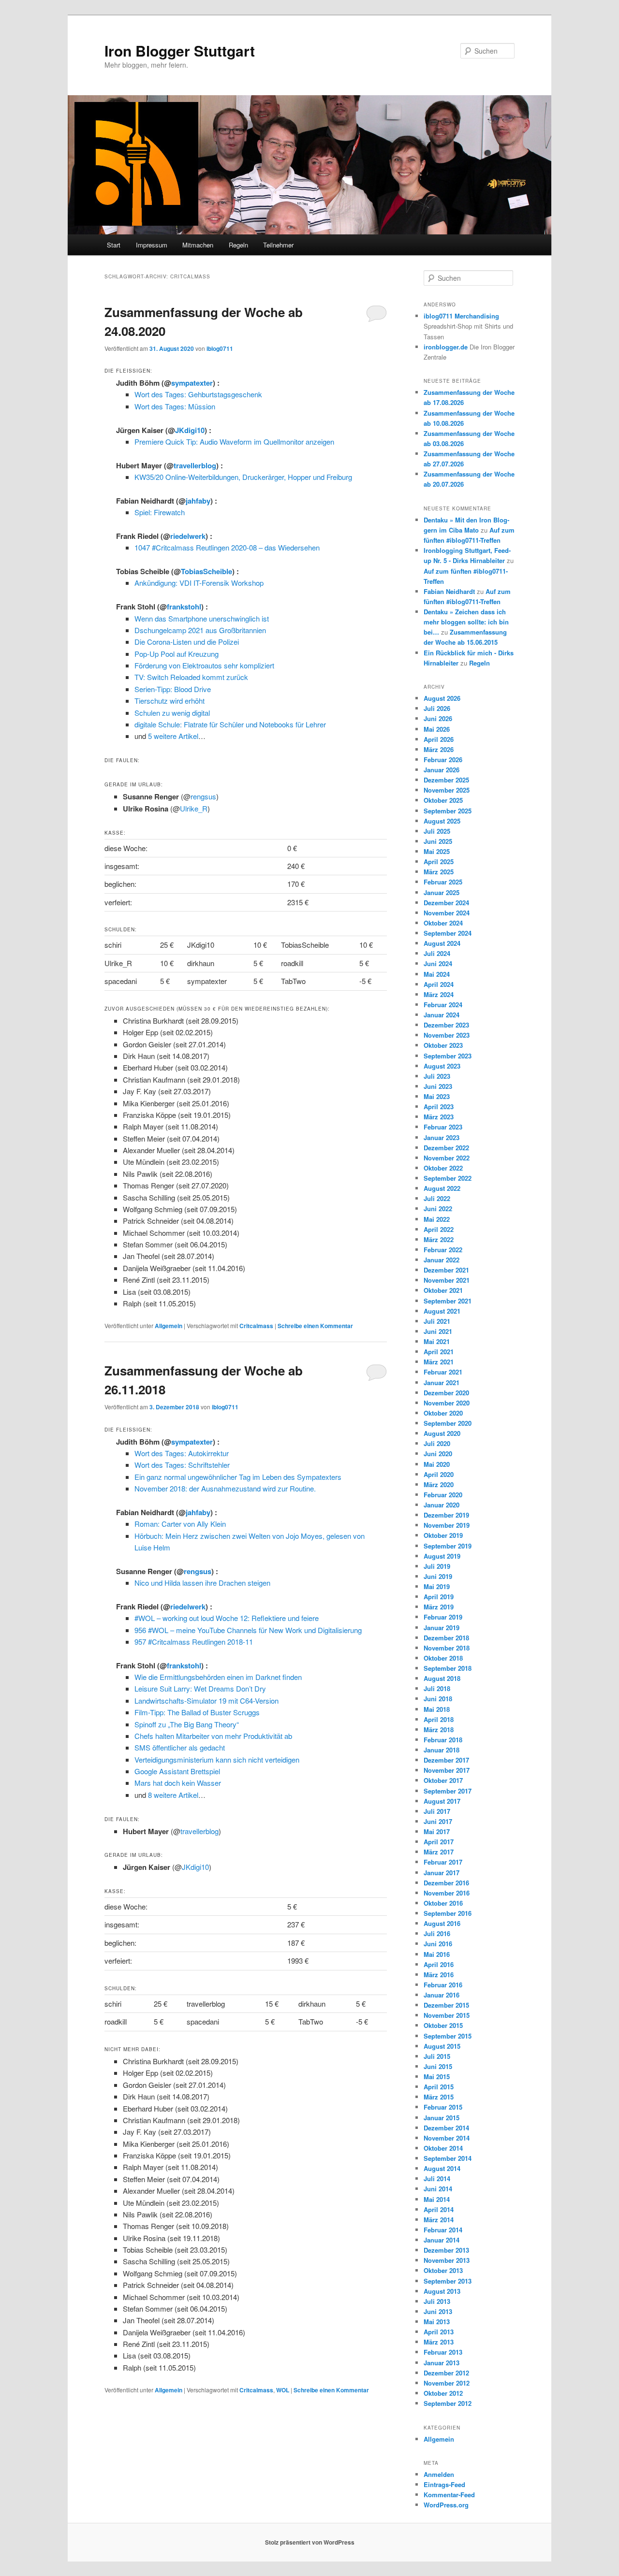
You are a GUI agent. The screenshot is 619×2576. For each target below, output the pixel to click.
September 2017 (448, 1791)
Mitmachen (198, 245)
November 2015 (447, 2015)
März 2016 (439, 1975)
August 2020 (442, 1433)
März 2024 (439, 994)
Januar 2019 (442, 1628)
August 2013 (442, 2291)
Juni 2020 (438, 1454)
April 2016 (439, 1964)
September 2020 (448, 1423)
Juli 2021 (437, 1321)
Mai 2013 (437, 2322)
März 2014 (439, 2220)
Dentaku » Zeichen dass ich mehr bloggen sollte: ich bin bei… (466, 622)
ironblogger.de (446, 347)
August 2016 (442, 1923)
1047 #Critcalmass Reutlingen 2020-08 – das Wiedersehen (227, 547)
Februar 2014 (443, 2230)
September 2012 (448, 2403)
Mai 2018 (437, 1709)
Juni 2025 (438, 841)
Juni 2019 (438, 1576)
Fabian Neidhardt (449, 591)
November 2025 (447, 790)
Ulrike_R (194, 808)
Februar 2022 (443, 1250)
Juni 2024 (438, 963)
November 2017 (447, 1770)
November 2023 (447, 1035)
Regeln (238, 245)
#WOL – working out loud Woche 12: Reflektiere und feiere (227, 1618)
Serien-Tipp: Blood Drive (173, 689)
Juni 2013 (438, 2311)
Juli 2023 (437, 1076)
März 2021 (439, 1362)
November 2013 (447, 2260)
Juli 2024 (437, 953)
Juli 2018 (437, 1688)
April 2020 (439, 1474)
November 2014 (447, 2138)
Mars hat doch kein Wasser (178, 1783)
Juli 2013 (437, 2301)
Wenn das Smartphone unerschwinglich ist (202, 618)
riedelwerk (188, 536)
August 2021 (442, 1311)
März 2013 (439, 2342)
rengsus (203, 796)
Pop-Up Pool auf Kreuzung (177, 654)
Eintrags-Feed (444, 2484)
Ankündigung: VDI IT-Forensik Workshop (199, 583)
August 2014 (442, 2168)
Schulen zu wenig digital (172, 713)
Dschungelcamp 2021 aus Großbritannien (200, 630)
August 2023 (442, 1066)
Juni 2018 (438, 1699)
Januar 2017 (442, 1873)
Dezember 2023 (446, 1025)
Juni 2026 (438, 718)
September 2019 (448, 1546)
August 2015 (442, 2046)
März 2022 (439, 1239)
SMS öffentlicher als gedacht (180, 1747)
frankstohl (184, 607)
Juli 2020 (437, 1443)
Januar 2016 (442, 1995)
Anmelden (439, 2474)
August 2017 (442, 1801)
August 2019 (442, 1556)
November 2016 (447, 1893)
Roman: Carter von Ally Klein (180, 1524)
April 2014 (439, 2209)
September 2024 (448, 933)
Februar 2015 (443, 2107)
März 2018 (439, 1729)
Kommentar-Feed (449, 2495)
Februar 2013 (443, 2352)
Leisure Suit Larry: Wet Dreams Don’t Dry (200, 1688)
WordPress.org (446, 2505)
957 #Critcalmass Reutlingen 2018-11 (194, 1642)
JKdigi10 (190, 430)
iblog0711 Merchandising (461, 316)
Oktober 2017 (443, 1780)
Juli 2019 (437, 1566)
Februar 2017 (443, 1862)
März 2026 (439, 749)
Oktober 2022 (443, 1168)
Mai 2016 (437, 1954)
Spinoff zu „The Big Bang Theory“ (187, 1724)
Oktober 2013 (443, 2270)
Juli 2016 (437, 1933)
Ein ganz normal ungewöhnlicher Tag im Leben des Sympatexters (238, 1477)
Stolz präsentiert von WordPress (310, 2542)
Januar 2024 (442, 1015)
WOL (283, 2390)
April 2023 (439, 1107)
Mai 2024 (437, 974)
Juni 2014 (438, 2189)
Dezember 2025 (446, 780)
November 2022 (447, 1158)
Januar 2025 (442, 892)
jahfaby (198, 501)
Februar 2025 (443, 882)
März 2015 (439, 2097)
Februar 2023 (443, 1127)
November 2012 (447, 2383)
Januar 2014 (442, 2240)
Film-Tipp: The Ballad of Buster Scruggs (197, 1712)
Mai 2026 (437, 729)
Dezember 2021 (446, 1270)
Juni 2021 (438, 1331)
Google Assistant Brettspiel (177, 1771)
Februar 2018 (443, 1740)
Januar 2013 (442, 2363)
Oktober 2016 (443, 1903)
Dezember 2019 (446, 1515)
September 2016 (448, 1913)
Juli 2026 (437, 708)
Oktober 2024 (443, 923)
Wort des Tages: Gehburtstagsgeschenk (198, 394)
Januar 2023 (442, 1137)
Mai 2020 (437, 1464)
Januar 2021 (442, 1382)
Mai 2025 (437, 851)
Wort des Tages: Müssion (175, 406)
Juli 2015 (437, 2056)
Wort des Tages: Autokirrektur (182, 1453)
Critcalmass (256, 1326)
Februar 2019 (443, 1617)
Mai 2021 (437, 1341)
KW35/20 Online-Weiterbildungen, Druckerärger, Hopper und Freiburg (243, 477)
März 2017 (439, 1852)
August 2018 (442, 1678)
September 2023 (448, 1056)
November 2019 (447, 1525)
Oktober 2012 (443, 2393)
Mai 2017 (437, 1831)
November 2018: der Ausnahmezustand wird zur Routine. (225, 1488)
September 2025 (448, 811)
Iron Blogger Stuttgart (180, 51)
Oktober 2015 (443, 2025)
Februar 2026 (443, 760)
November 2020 (447, 1403)
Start (114, 245)
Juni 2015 (438, 2066)
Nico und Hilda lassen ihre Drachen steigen (202, 1583)
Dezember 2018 (446, 1638)
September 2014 (448, 2158)
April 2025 (439, 861)
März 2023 (439, 1117)
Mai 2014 (437, 2199)
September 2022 (448, 1178)
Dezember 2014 (446, 2128)
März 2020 (439, 1484)
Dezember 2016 (446, 1883)
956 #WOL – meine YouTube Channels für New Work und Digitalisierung (248, 1630)
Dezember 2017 (446, 1760)
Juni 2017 (438, 1821)
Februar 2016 (443, 1985)
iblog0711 (220, 348)
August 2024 (442, 943)
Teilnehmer (278, 245)
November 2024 (447, 913)
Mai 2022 (437, 1219)
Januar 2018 (442, 1750)
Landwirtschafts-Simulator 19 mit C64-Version (206, 1700)
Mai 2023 (437, 1096)
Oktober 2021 (443, 1290)
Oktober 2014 (443, 2148)
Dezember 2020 (446, 1393)
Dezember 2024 (446, 903)
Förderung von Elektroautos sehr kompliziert (204, 665)
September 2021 (448, 1301)
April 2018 (439, 1719)
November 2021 (447, 1280)
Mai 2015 (437, 2077)
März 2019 (439, 1607)
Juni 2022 (438, 1208)
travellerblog (195, 465)
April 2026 (439, 739)
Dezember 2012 (446, 2373)
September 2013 (448, 2281)
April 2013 (439, 2332)
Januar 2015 (442, 2118)
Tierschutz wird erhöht (169, 701)
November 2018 (447, 1648)
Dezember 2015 (446, 2005)
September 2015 (448, 2036)
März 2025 (439, 872)
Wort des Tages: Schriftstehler (182, 1465)
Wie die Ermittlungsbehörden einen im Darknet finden (218, 1677)
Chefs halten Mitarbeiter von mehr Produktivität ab (213, 1736)
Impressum (152, 245)
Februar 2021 (443, 1372)
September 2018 (448, 1668)
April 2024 (439, 984)
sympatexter (192, 383)
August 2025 (442, 821)
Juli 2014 (437, 2178)
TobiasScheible (206, 571)
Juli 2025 (437, 831)
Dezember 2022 (446, 1148)
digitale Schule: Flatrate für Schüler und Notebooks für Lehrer (230, 724)
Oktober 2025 (443, 800)
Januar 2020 (442, 1505)
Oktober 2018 (443, 1658)
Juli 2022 (437, 1198)
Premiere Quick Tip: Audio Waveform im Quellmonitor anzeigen (234, 441)
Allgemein (169, 1326)
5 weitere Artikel (173, 736)
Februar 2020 (443, 1495)
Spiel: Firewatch (160, 512)
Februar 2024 (443, 1005)
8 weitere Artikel (173, 1795)
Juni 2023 (438, 1086)
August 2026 (442, 698)
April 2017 (439, 1842)
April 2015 (439, 2087)
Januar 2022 (442, 1260)
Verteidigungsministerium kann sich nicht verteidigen (217, 1759)
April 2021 (439, 1352)
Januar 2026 (442, 770)
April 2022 (439, 1229)
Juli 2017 (437, 1811)
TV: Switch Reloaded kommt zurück (191, 677)
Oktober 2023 (443, 1045)
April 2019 (439, 1597)
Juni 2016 (438, 1944)
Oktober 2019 (443, 1535)
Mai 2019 (437, 1586)
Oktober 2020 (443, 1413)
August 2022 (442, 1188)
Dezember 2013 (446, 2250)
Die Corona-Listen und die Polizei (187, 642)
